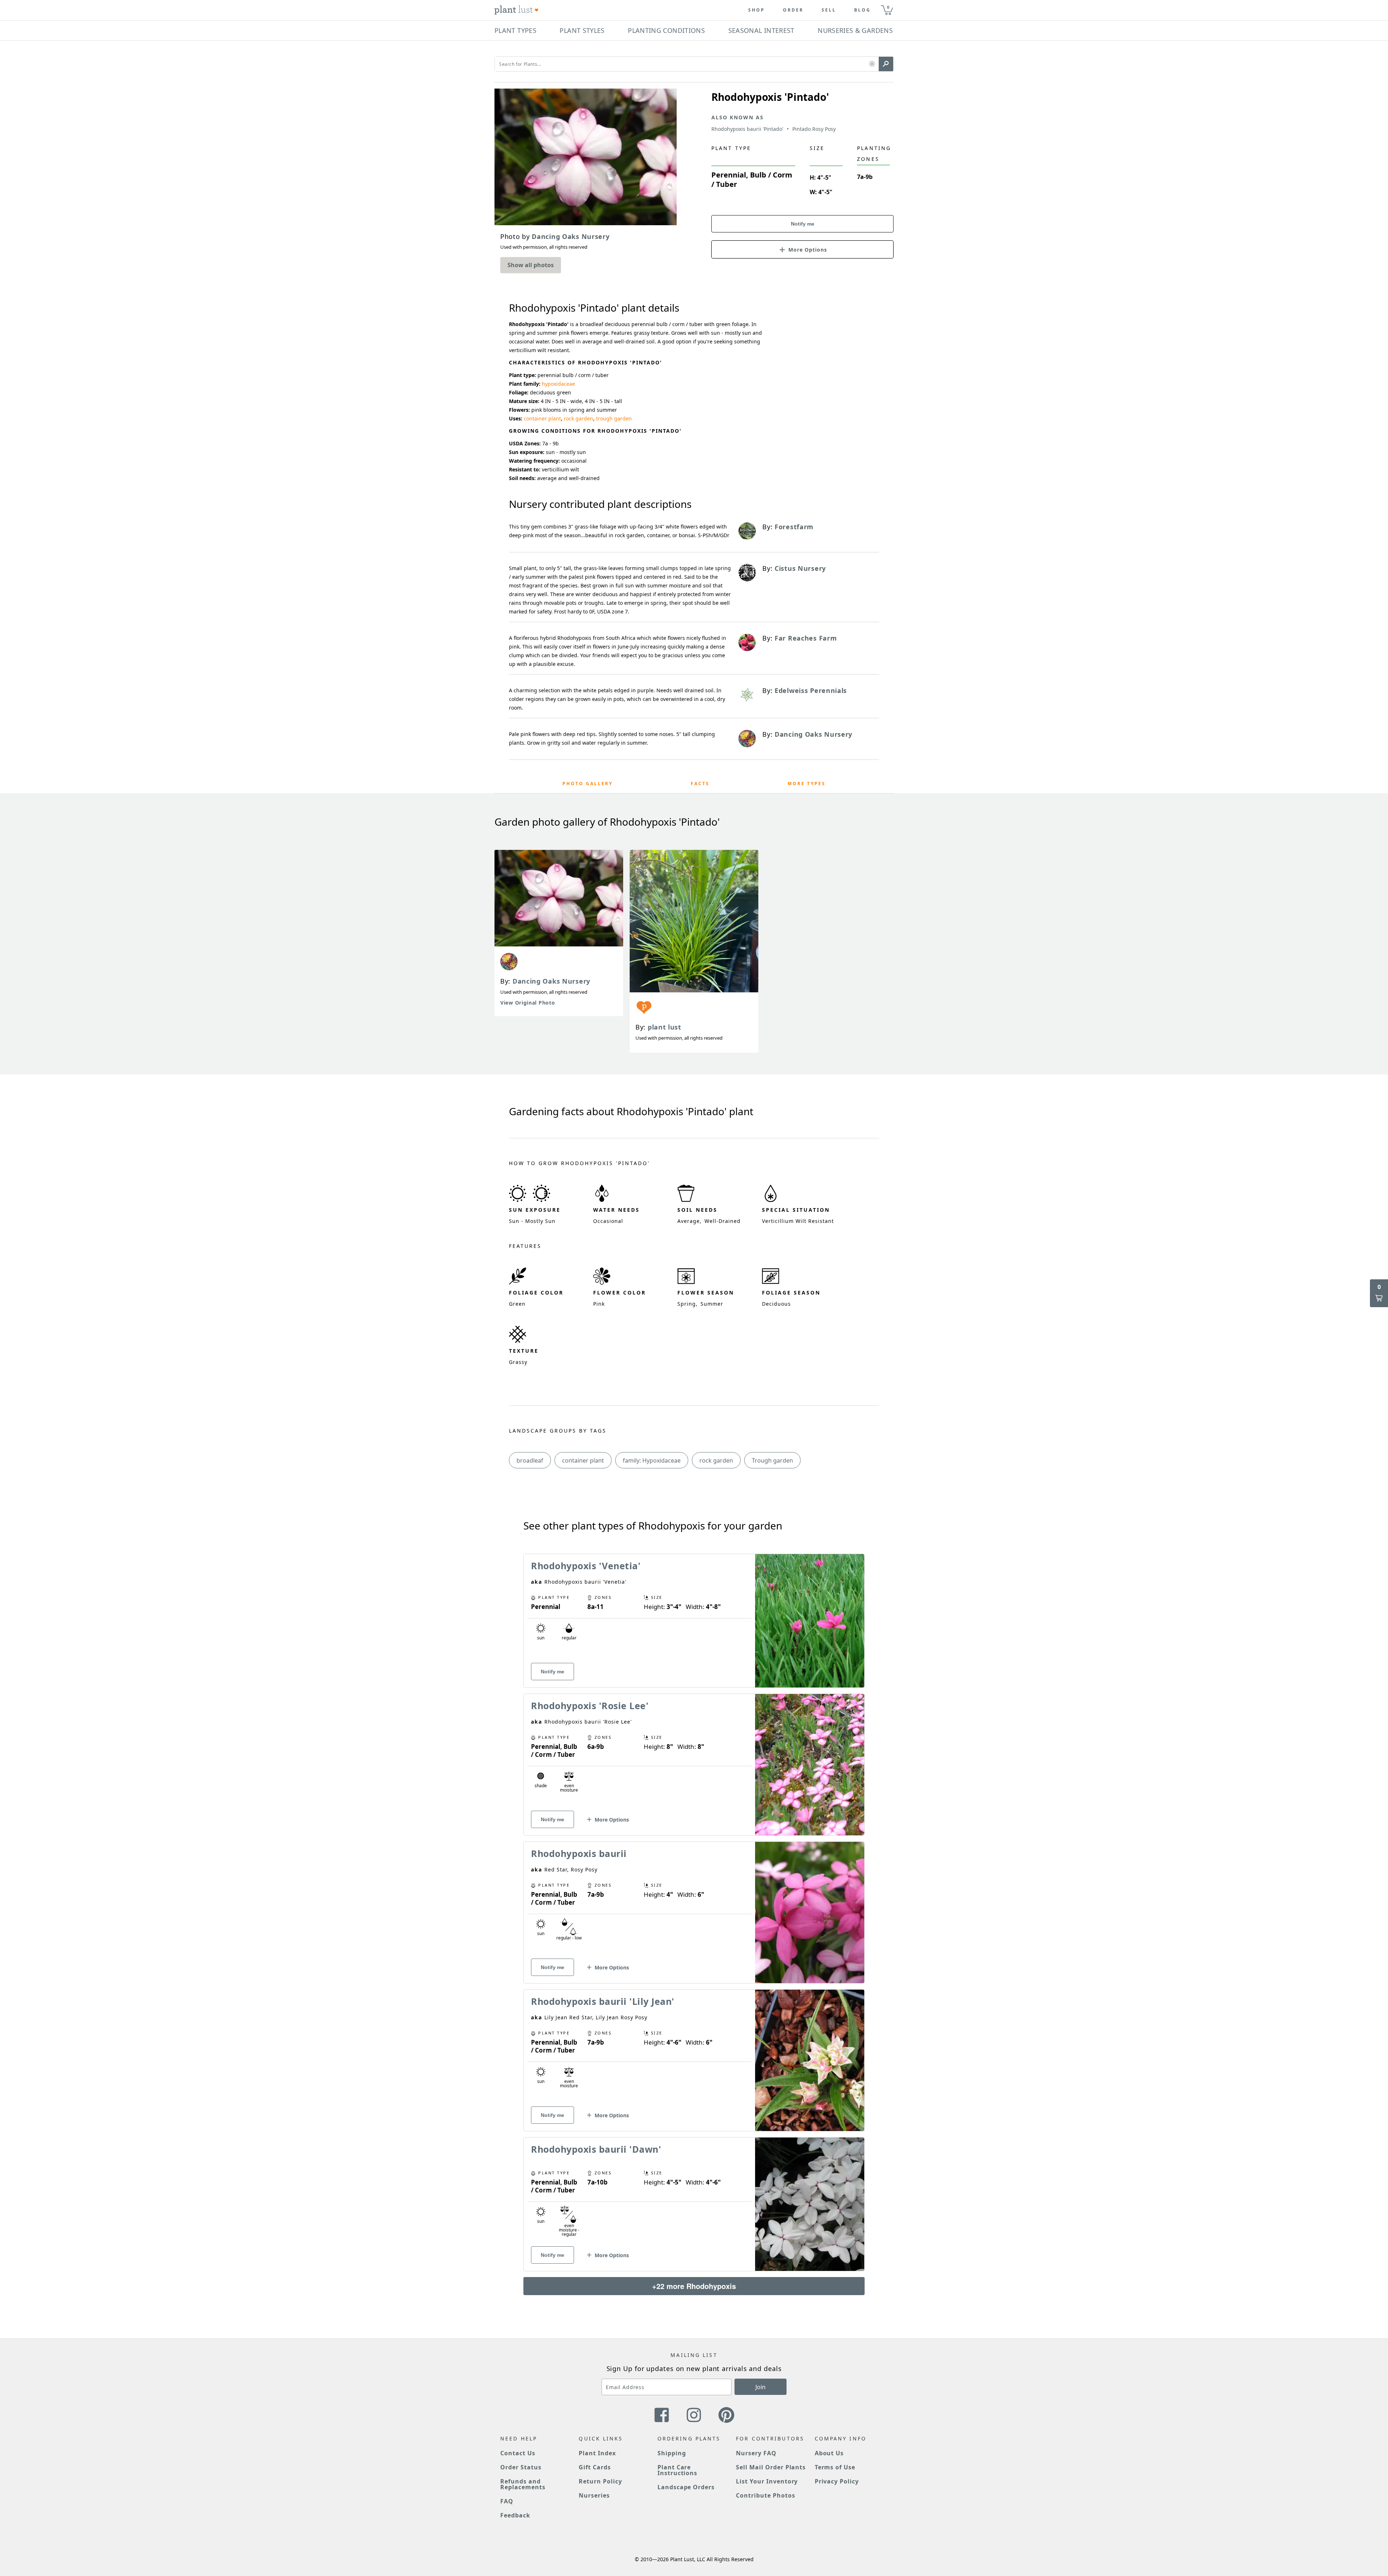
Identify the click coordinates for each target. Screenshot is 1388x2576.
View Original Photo (528, 1003)
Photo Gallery (588, 784)
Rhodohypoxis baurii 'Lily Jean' (603, 2001)
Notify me (803, 224)
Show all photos (531, 265)
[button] (872, 64)
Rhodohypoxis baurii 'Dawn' (596, 2149)
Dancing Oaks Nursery (551, 981)
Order (793, 10)
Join (761, 2387)
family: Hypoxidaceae (652, 1460)
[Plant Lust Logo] (517, 10)
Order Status (521, 2467)
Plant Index (597, 2453)
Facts (700, 784)
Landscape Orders (686, 2487)
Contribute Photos (765, 2495)
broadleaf (530, 1460)
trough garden (614, 418)
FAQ (507, 2501)
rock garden (579, 418)
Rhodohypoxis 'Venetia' (586, 1566)
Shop (757, 10)
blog (862, 10)
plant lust (665, 1027)
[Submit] (886, 64)
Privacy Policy (837, 2481)
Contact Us (518, 2453)
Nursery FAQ (756, 2453)
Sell (829, 10)
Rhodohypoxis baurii (579, 1853)
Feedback (515, 2515)
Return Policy (600, 2481)
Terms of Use (835, 2467)
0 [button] (888, 7)
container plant (542, 418)
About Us (829, 2453)
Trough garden (772, 1460)
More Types (807, 784)
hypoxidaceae (558, 384)
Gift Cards (595, 2467)
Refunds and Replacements (523, 2484)
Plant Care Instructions (678, 2470)
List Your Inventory (767, 2481)
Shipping (672, 2453)
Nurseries (594, 2495)
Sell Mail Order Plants (771, 2467)
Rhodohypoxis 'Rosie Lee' (590, 1706)
